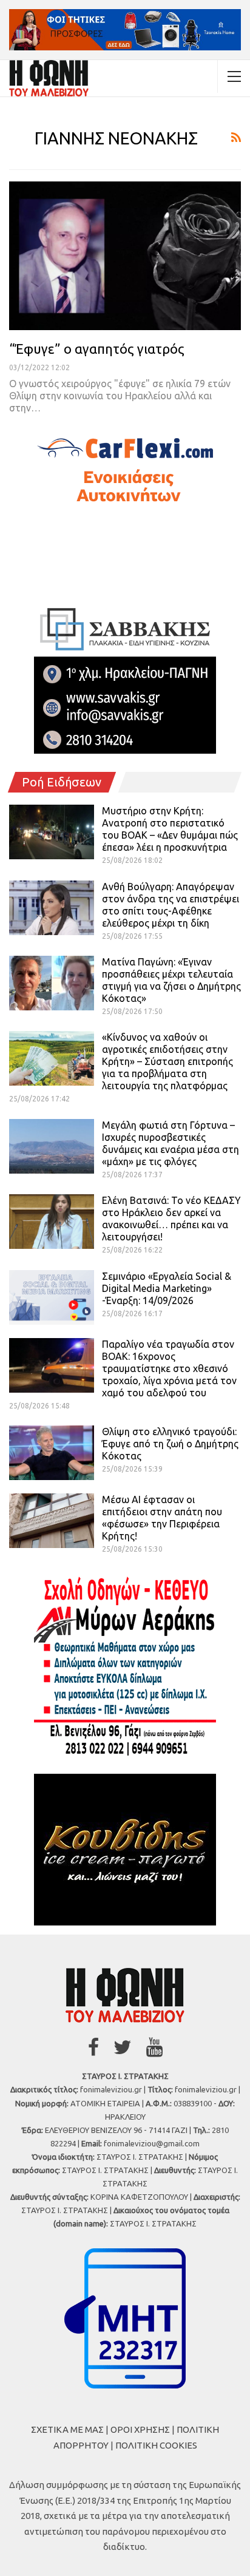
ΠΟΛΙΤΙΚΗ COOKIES (156, 2445)
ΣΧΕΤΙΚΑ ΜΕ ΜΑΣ (67, 2429)
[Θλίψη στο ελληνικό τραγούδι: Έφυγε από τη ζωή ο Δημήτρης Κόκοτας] (52, 1453)
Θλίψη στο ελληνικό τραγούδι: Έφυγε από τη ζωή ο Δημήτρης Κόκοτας (170, 1444)
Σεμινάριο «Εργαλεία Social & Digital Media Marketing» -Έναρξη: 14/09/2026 (167, 1288)
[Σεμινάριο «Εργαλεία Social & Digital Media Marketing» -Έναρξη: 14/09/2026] (52, 1297)
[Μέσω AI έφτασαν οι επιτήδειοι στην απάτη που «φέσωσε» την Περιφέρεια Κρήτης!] (52, 1521)
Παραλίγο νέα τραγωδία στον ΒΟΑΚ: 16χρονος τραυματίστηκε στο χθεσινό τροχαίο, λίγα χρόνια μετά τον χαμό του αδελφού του (169, 1368)
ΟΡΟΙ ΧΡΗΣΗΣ (140, 2429)
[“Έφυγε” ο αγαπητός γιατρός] (125, 255)
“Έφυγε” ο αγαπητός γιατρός (97, 349)
